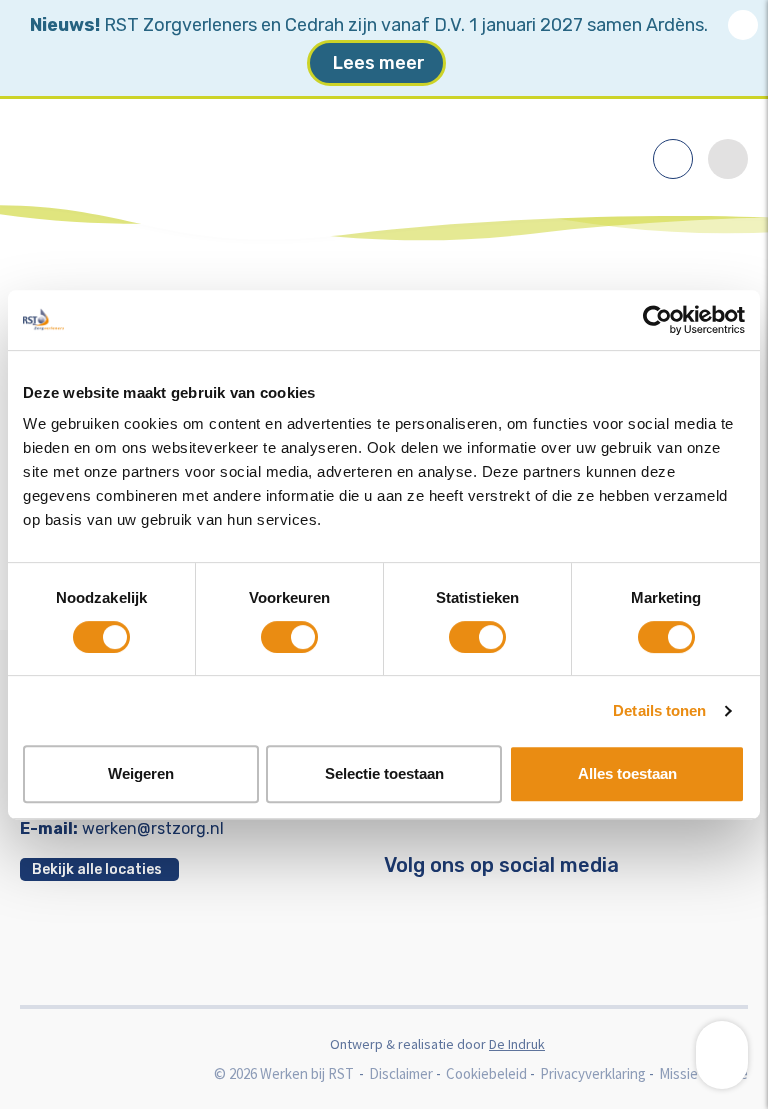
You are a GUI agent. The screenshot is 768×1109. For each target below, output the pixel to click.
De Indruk (517, 1044)
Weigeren (141, 773)
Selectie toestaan (384, 773)
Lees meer (379, 63)
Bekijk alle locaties (97, 869)
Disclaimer (401, 1073)
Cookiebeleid (486, 1073)
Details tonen (659, 710)
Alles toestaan (627, 773)
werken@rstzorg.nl (153, 828)
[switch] (289, 637)
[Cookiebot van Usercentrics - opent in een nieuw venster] (657, 320)
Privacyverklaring (593, 1073)
